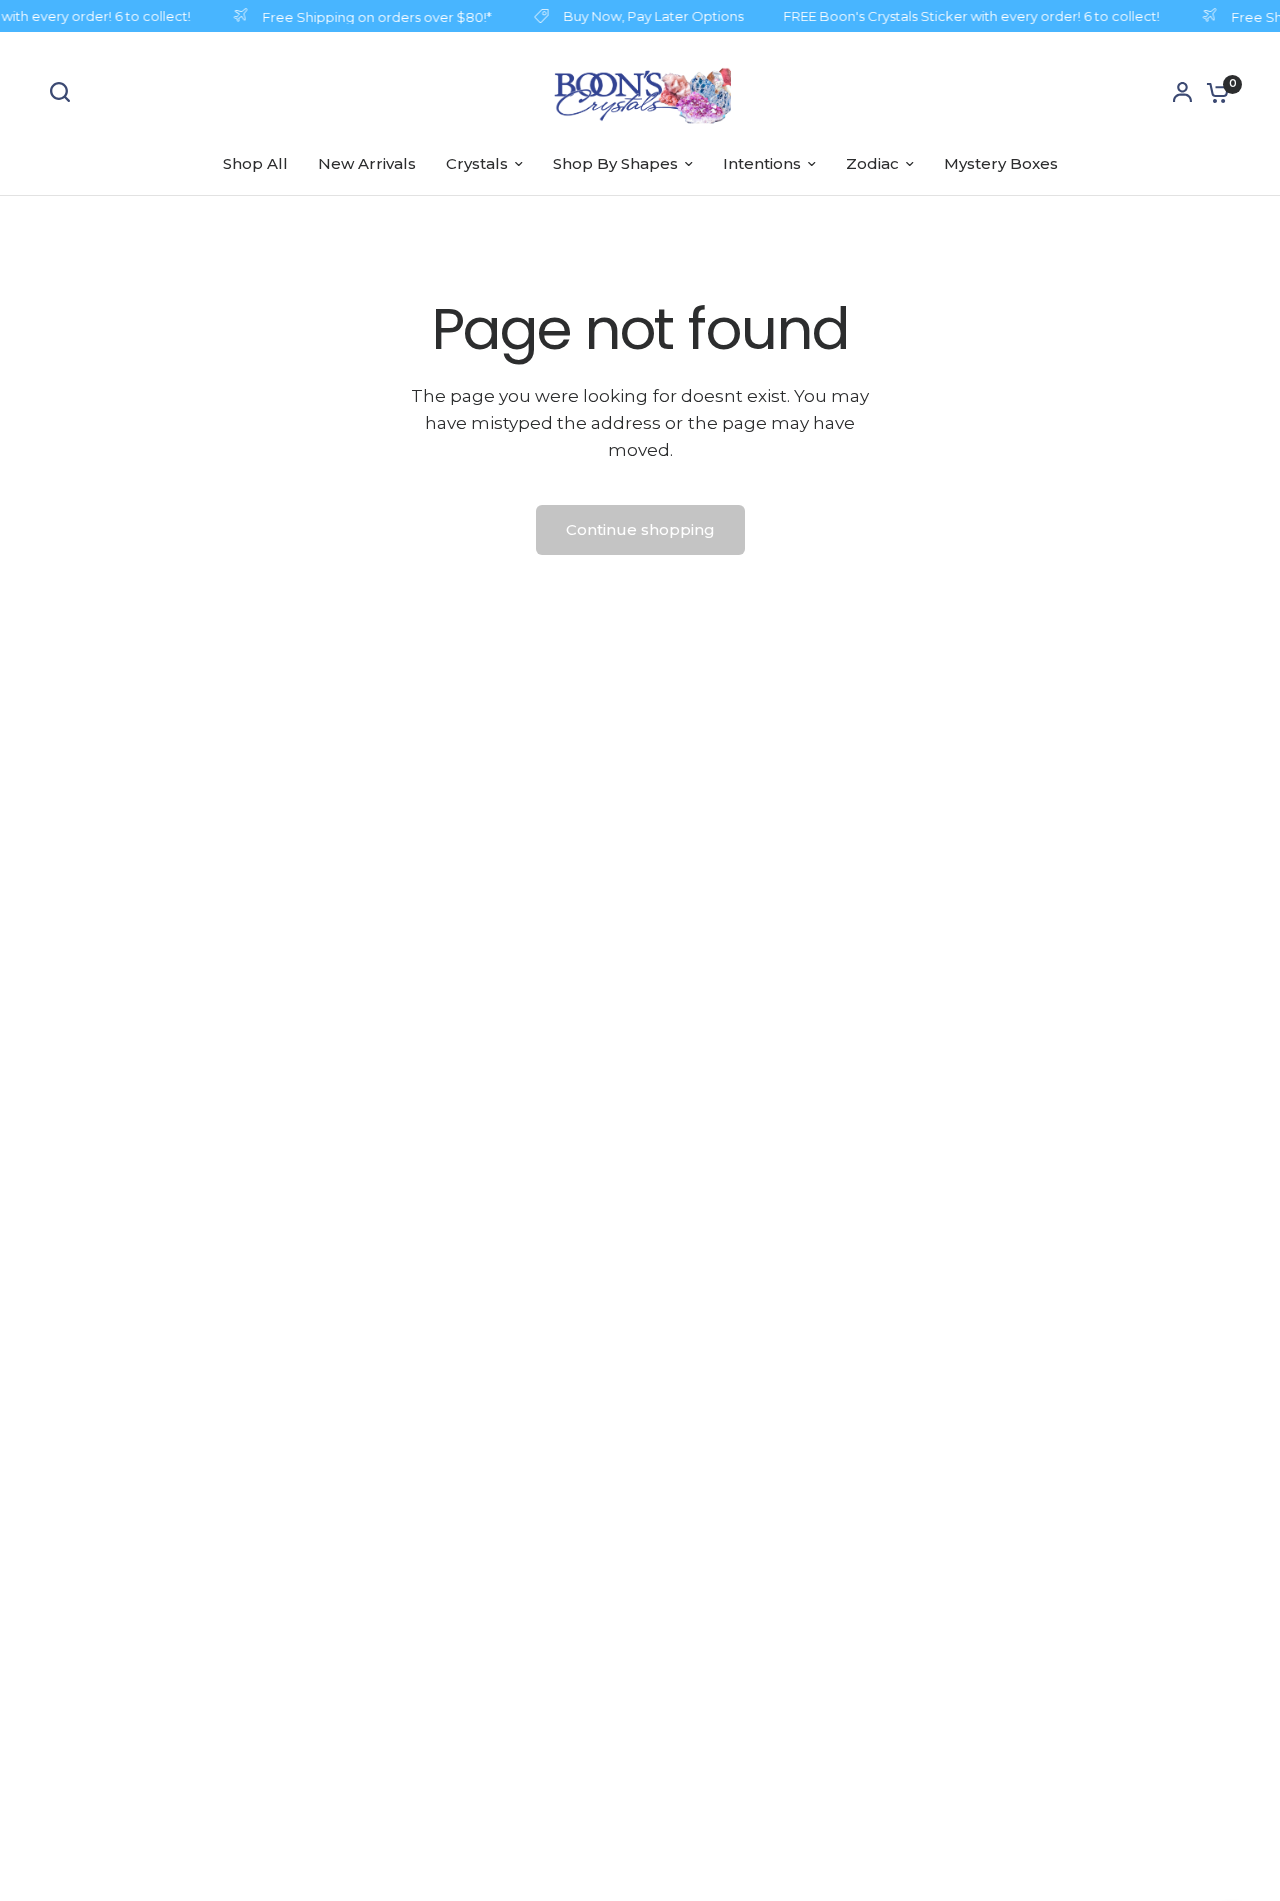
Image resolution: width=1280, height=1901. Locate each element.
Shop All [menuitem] (255, 163)
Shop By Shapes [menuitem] (615, 163)
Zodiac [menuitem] (872, 163)
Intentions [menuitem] (762, 163)
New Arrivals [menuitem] (367, 163)
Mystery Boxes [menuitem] (1001, 163)
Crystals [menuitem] (477, 163)
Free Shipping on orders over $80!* (371, 16)
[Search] (65, 92)
